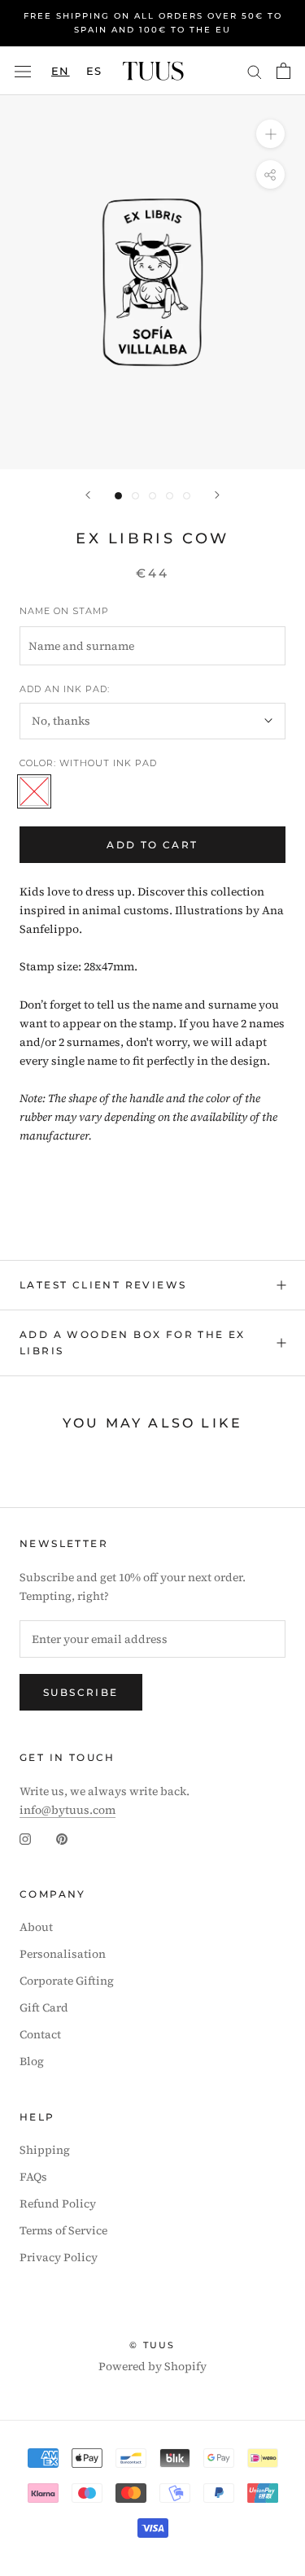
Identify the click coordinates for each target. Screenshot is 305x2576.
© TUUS (152, 2345)
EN (61, 71)
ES (94, 71)
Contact (40, 2034)
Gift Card (44, 2007)
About (36, 1927)
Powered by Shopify (152, 2366)
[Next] (217, 495)
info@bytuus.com (68, 1810)
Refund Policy (58, 2203)
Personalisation (63, 1954)
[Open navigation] (23, 71)
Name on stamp (64, 611)
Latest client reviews (103, 1285)
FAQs (33, 2177)
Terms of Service (63, 2230)
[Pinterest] (62, 1838)
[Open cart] (283, 71)
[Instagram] (25, 1838)
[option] (94, 71)
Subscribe (81, 1692)
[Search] (255, 70)
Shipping (45, 2150)
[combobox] (61, 71)
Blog (32, 2061)
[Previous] (88, 495)
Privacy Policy (59, 2257)
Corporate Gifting (67, 1981)
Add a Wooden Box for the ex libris (133, 1342)
